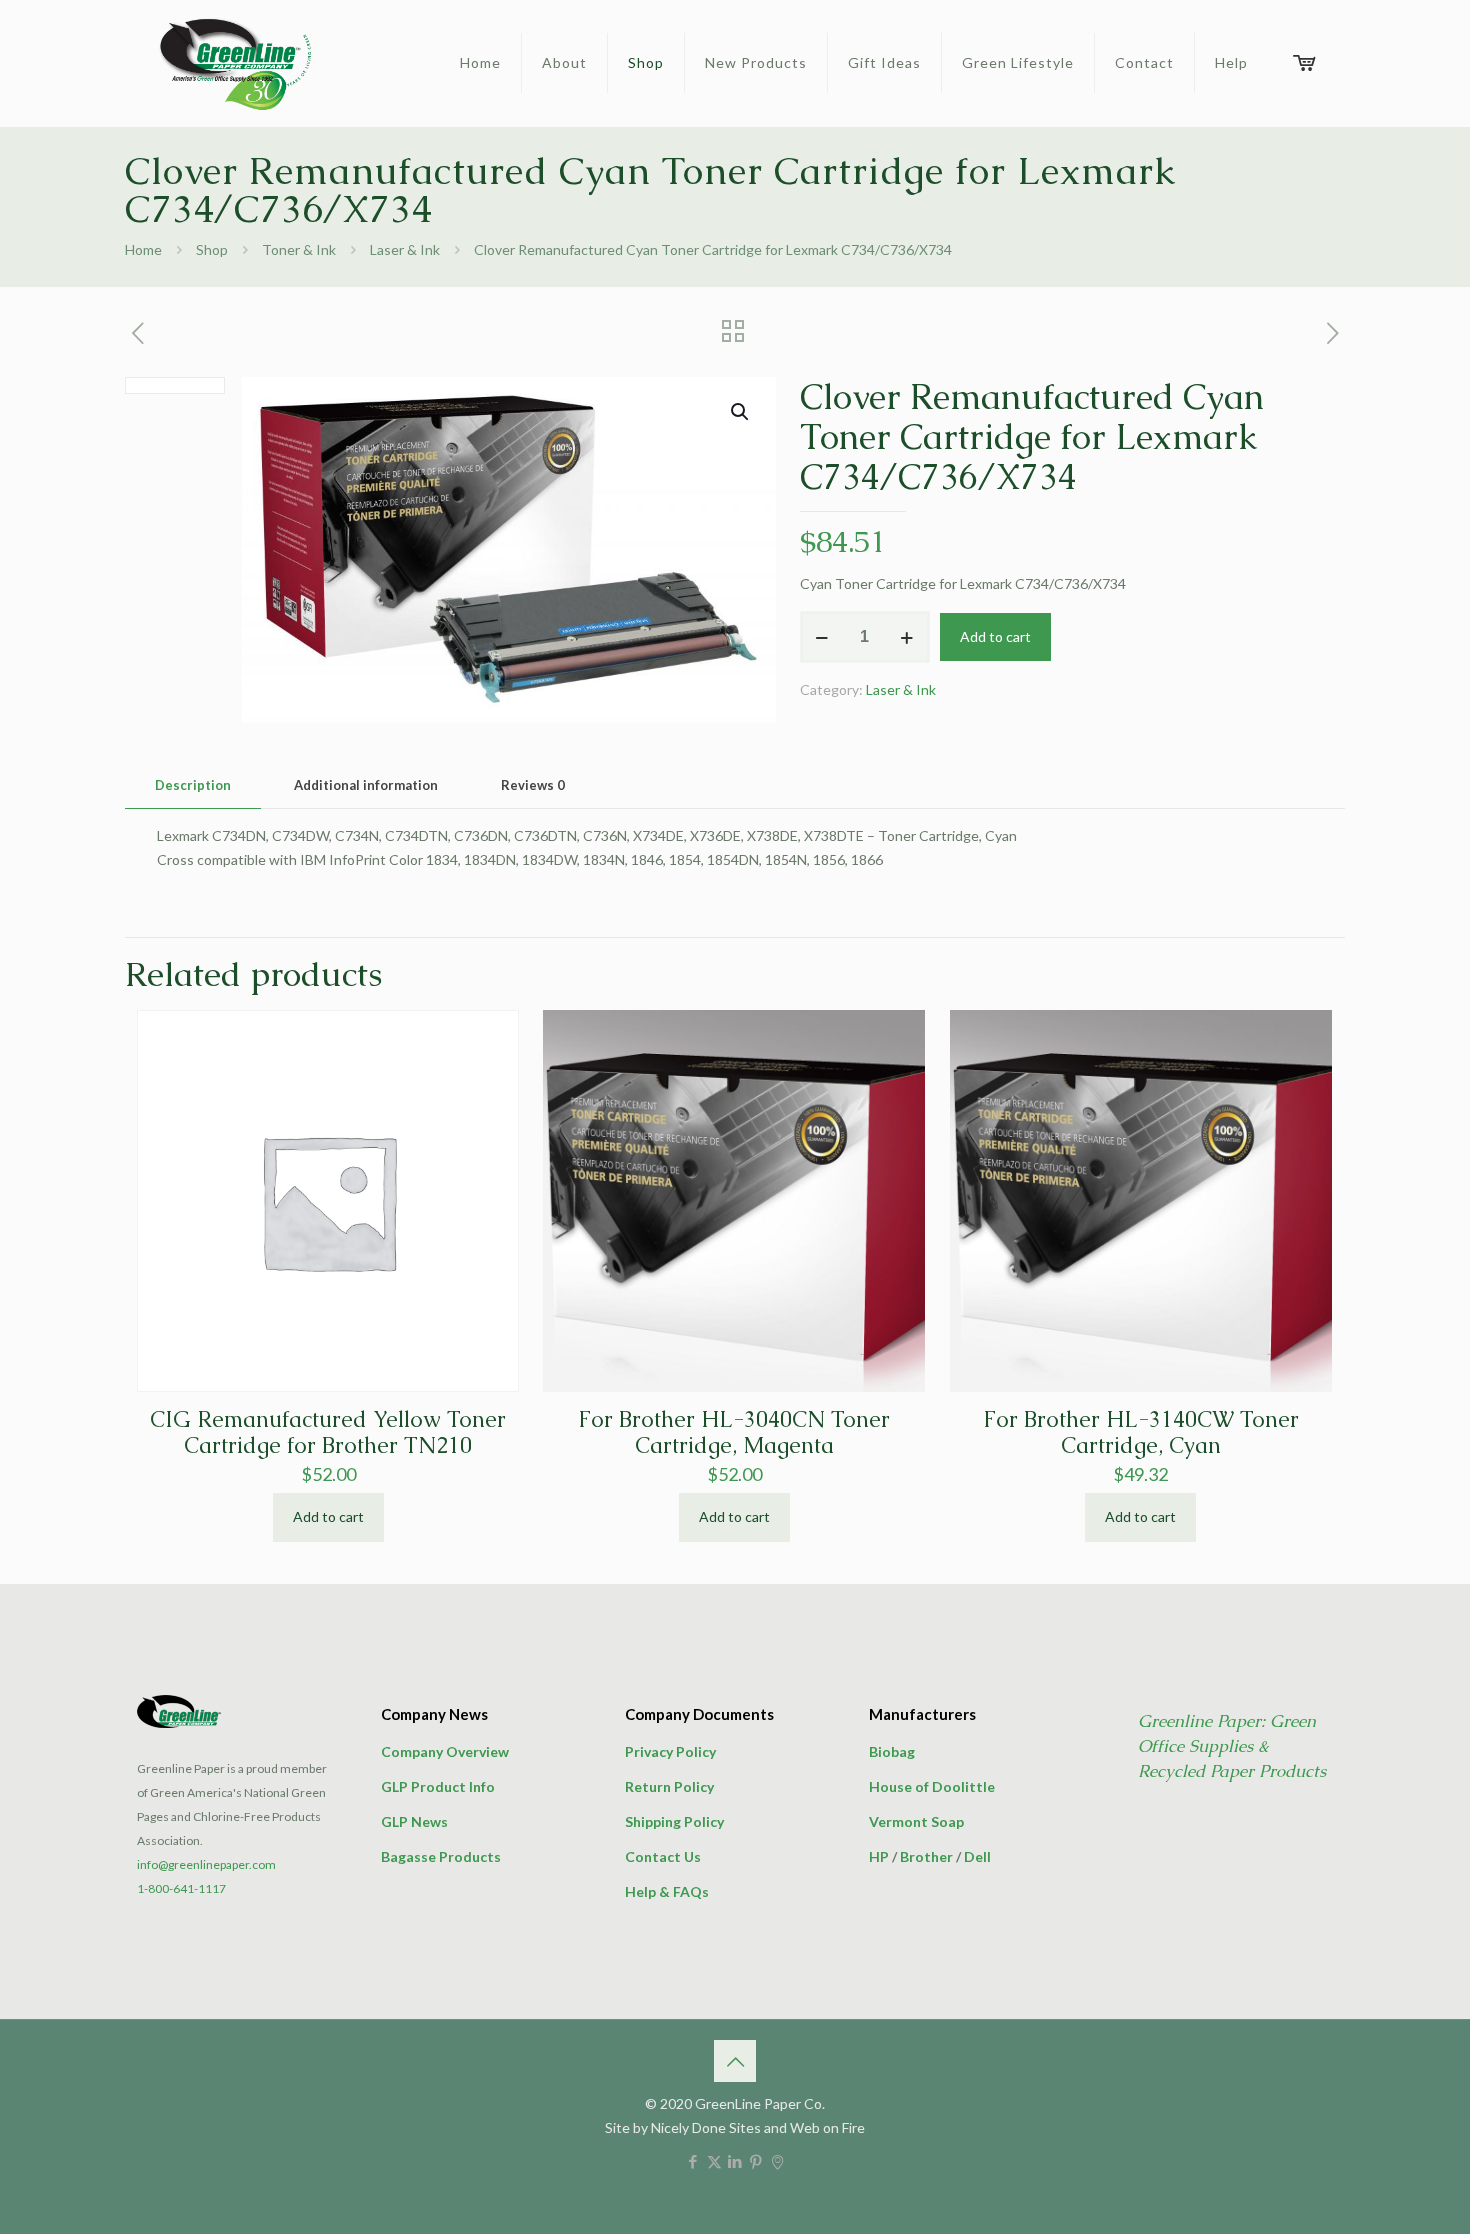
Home (143, 249)
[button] (741, 412)
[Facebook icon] (693, 2161)
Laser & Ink (405, 249)
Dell (977, 1856)
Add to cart (995, 636)
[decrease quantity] (822, 637)
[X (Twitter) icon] (714, 2161)
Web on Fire (827, 2127)
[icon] (777, 2161)
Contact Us (663, 1856)
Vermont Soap (916, 1821)
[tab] (193, 785)
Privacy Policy (670, 1751)
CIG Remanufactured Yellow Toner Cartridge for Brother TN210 (328, 1432)
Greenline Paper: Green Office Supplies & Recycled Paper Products (1232, 1746)
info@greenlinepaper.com (206, 1864)
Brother (926, 1856)
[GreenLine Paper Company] (234, 63)
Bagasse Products (441, 1856)
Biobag (892, 1751)
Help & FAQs (667, 1891)
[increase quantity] (907, 637)
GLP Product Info (438, 1786)
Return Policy (669, 1786)
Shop (212, 249)
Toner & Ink (299, 249)
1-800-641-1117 (181, 1888)
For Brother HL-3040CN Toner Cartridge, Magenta (734, 1432)
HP (879, 1856)
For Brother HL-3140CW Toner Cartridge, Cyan (1141, 1432)
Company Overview (445, 1751)
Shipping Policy (674, 1821)
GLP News (414, 1821)
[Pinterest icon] (756, 2161)
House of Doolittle (932, 1786)
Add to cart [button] (328, 1516)
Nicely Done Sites (706, 2127)
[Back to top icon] (735, 2061)
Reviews (533, 785)
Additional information (366, 785)
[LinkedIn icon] (735, 2161)
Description (193, 785)
